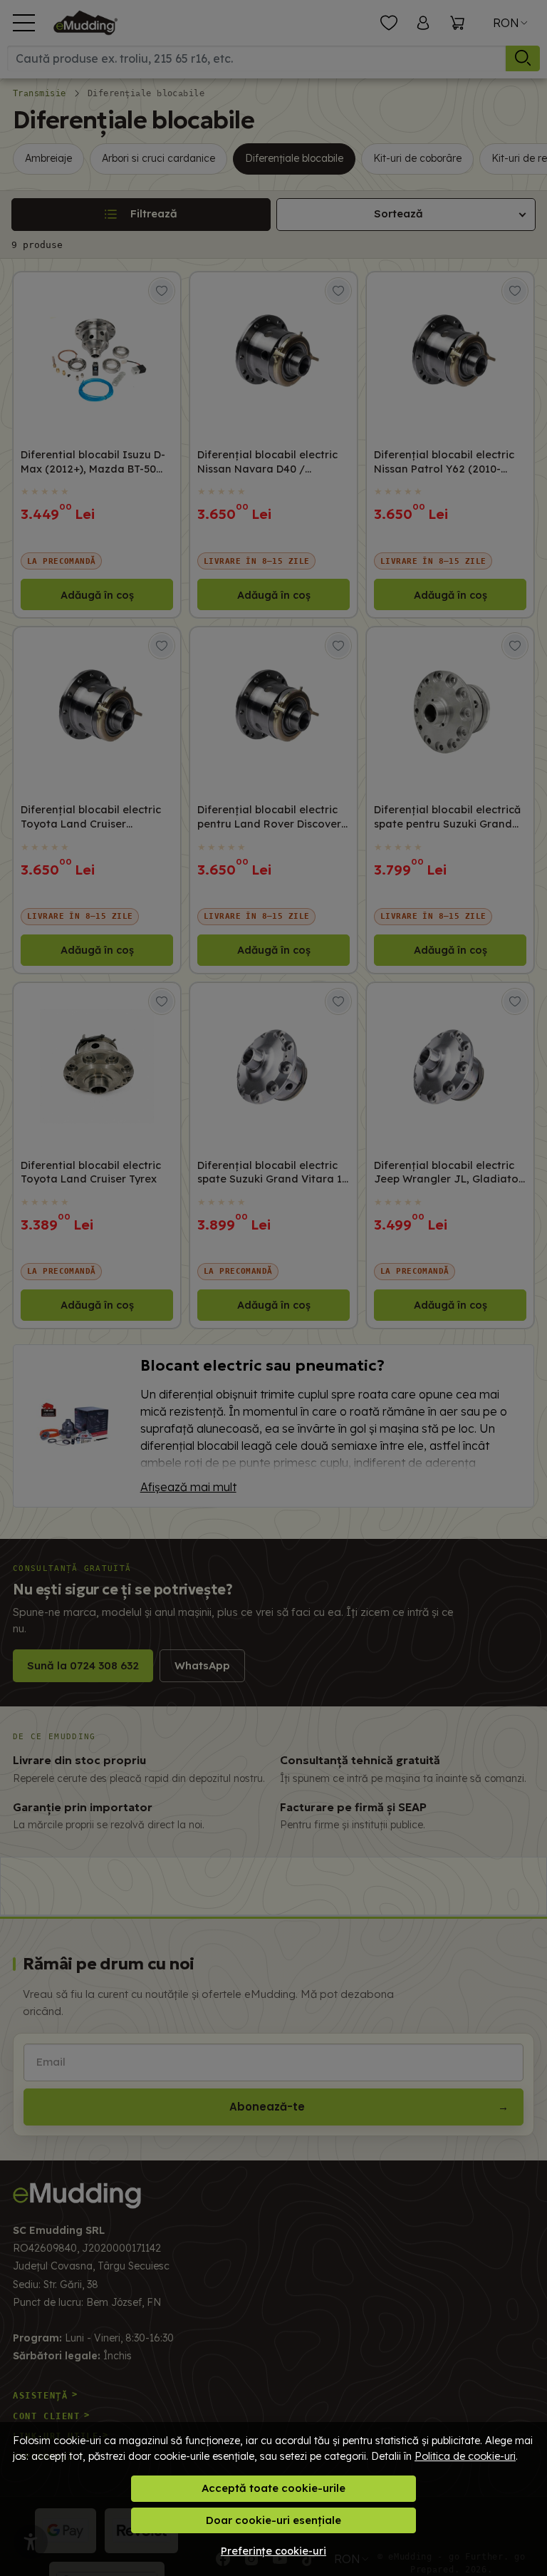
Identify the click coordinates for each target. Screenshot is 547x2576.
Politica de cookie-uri (465, 2456)
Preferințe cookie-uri (273, 2551)
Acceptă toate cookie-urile (273, 2488)
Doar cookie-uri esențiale (273, 2520)
